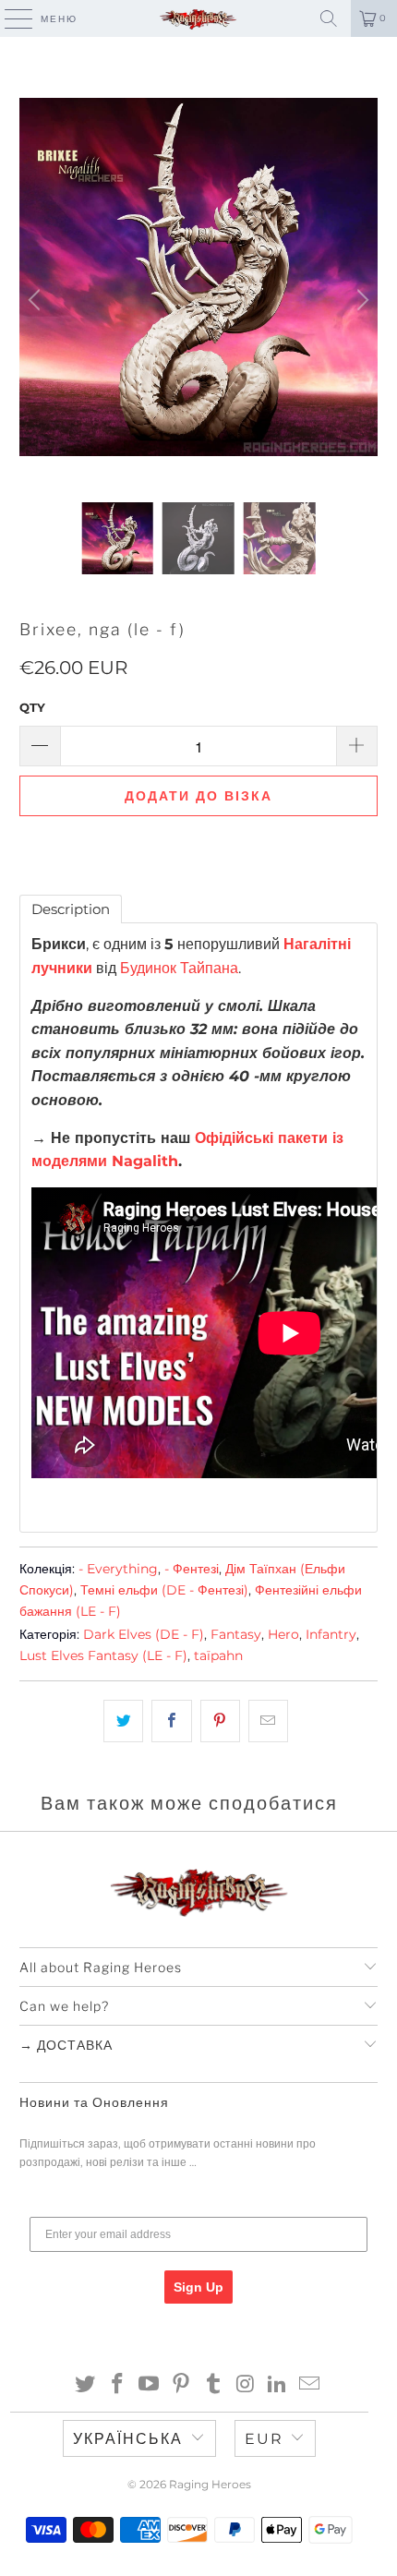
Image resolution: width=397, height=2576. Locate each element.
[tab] (71, 909)
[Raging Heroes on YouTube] (150, 2385)
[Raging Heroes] (199, 18)
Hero (283, 1634)
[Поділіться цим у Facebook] (171, 1721)
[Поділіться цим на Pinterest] (220, 1721)
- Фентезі (192, 1569)
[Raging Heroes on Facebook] (117, 2385)
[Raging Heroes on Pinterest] (182, 2385)
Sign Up (198, 2287)
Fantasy (236, 1634)
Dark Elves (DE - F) (144, 1634)
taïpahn (218, 1655)
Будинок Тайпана (179, 968)
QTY (32, 707)
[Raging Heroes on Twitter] (86, 2385)
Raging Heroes (210, 2484)
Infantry (331, 1634)
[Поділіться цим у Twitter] (123, 1721)
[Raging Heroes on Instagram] (246, 2385)
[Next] (360, 301)
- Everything (118, 1569)
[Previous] (37, 301)
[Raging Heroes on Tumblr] (214, 2385)
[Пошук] (329, 18)
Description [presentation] (71, 909)
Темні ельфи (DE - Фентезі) (164, 1590)
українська (128, 2439)
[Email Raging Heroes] (310, 2385)
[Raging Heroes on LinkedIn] (278, 2385)
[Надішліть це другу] (268, 1721)
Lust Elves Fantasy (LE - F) (103, 1655)
